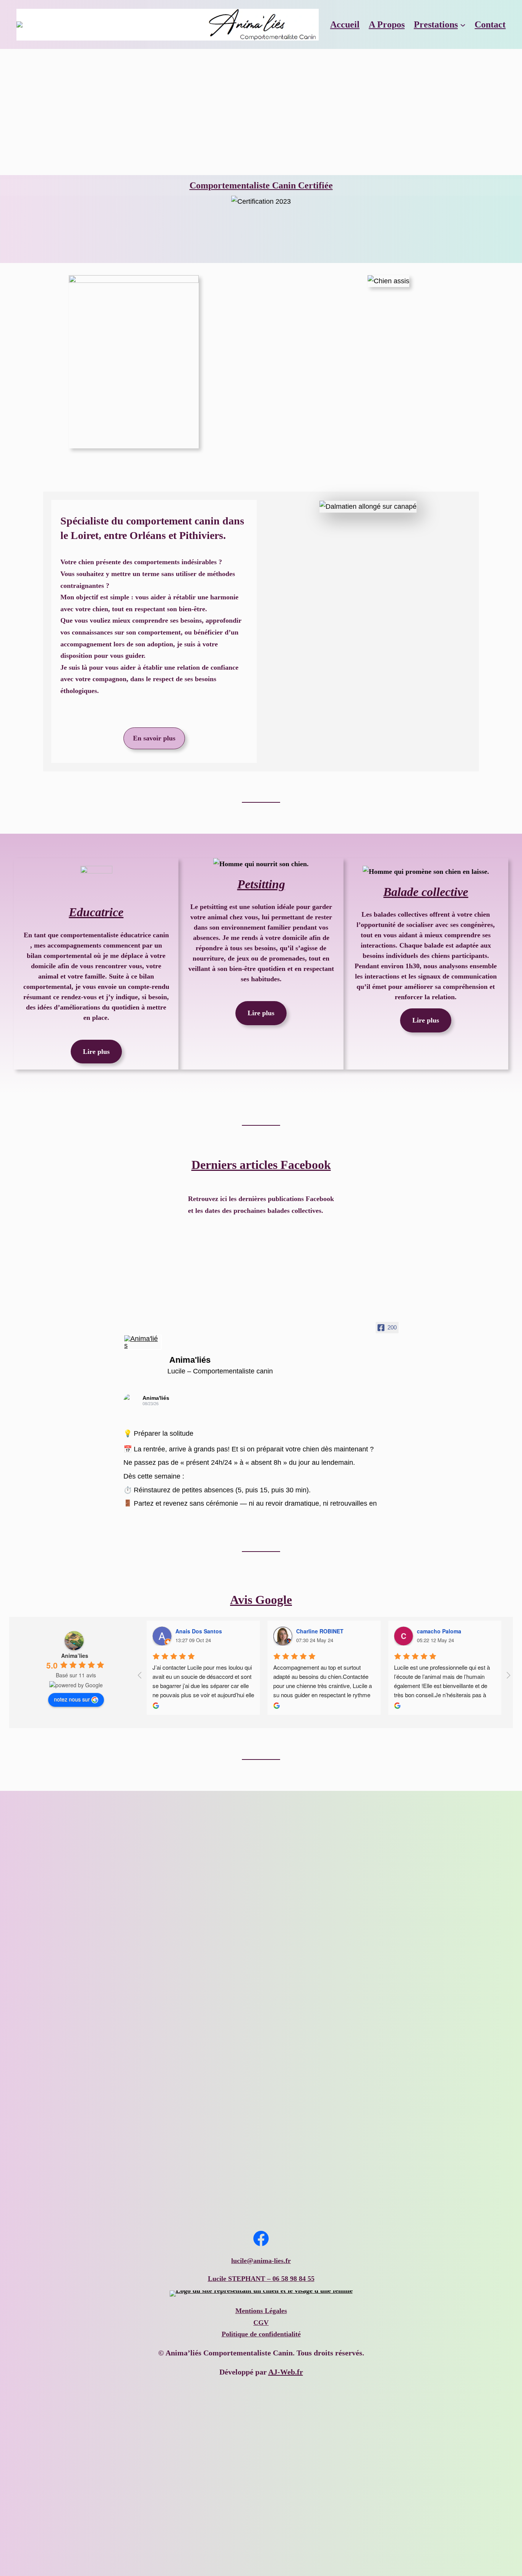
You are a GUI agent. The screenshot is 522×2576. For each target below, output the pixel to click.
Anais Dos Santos (199, 1631)
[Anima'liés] (143, 1342)
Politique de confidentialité (261, 2334)
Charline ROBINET (320, 1631)
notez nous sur (72, 1699)
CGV (261, 2323)
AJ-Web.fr (286, 2372)
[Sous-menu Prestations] (463, 24)
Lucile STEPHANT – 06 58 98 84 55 (261, 2279)
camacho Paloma (439, 1631)
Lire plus (96, 1052)
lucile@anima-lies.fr (261, 2261)
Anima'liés (156, 1398)
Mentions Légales (261, 2311)
